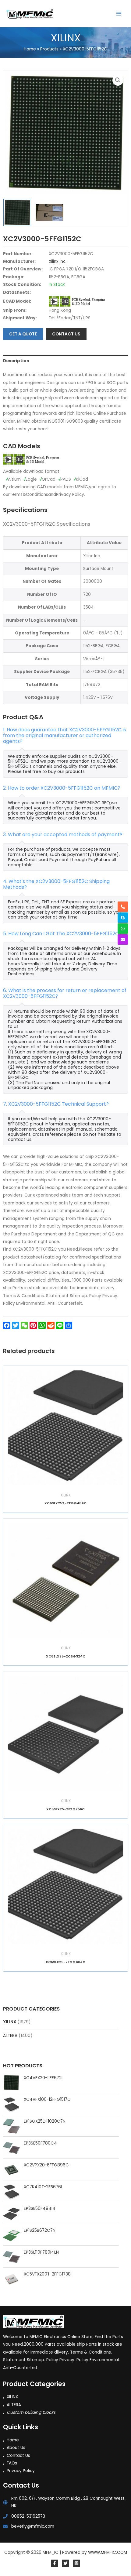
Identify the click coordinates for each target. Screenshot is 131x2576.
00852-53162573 (28, 2516)
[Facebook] (55, 2563)
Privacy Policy (21, 2471)
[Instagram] (76, 2563)
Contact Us (18, 2456)
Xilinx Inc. (58, 261)
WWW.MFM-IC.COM (108, 2552)
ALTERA (10, 2036)
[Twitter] (65, 2563)
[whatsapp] (123, 929)
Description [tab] (16, 361)
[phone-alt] (123, 907)
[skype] (123, 918)
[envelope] (123, 939)
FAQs (12, 2463)
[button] (118, 80)
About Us (16, 2448)
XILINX (10, 2022)
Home (13, 2440)
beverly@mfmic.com (33, 2526)
